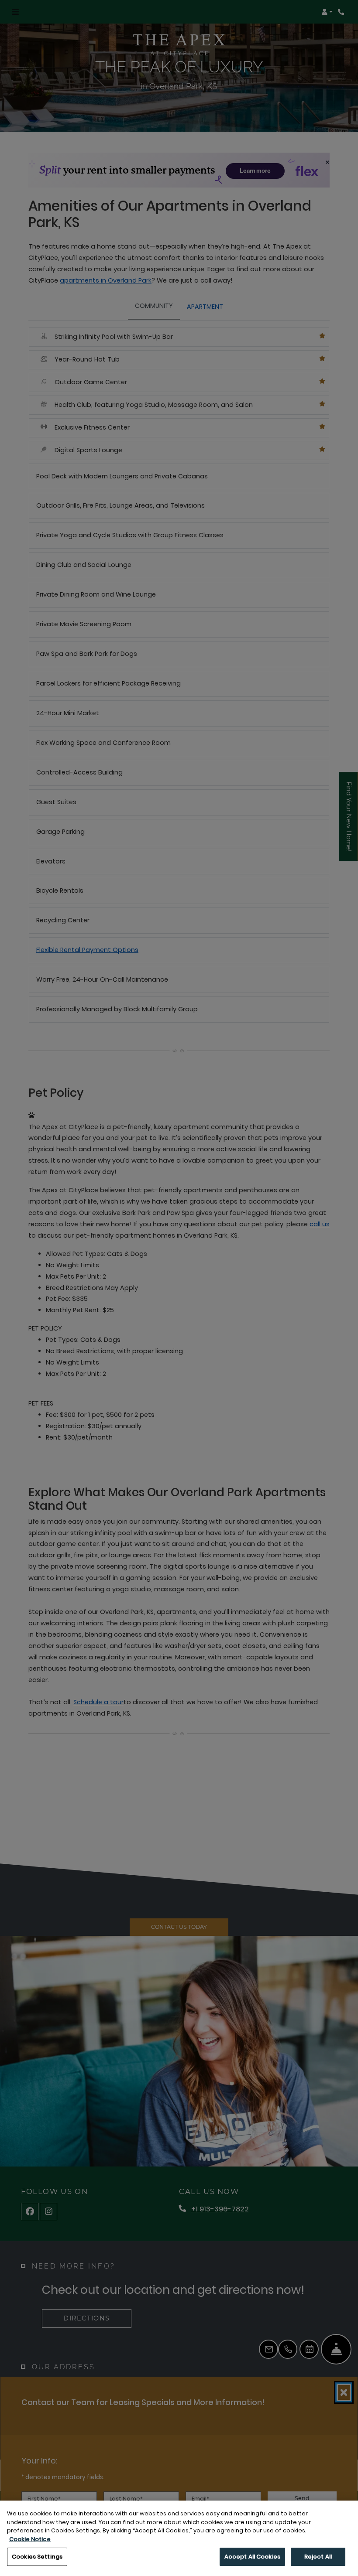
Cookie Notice (30, 2539)
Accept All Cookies (252, 2557)
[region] (179, 2538)
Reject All (318, 2557)
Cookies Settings (37, 2557)
